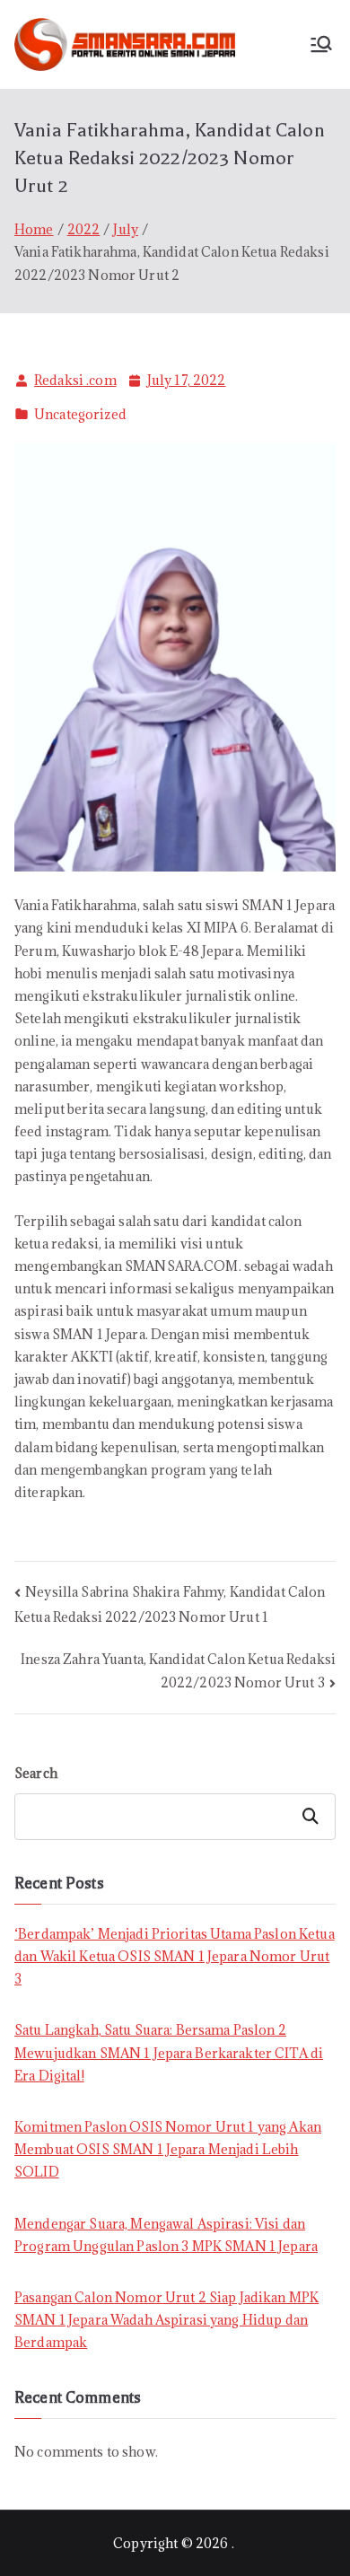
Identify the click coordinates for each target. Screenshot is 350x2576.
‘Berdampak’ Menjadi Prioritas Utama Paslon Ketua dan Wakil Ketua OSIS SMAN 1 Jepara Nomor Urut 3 (175, 1956)
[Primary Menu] (321, 44)
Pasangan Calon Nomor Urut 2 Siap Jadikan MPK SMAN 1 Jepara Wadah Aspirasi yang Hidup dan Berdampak (166, 2320)
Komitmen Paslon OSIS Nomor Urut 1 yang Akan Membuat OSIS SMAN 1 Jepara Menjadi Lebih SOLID (168, 2149)
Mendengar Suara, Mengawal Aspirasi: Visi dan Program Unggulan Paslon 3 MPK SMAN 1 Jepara (166, 2235)
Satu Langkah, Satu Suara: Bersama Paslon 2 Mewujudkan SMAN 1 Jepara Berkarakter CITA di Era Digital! (169, 2052)
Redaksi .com (75, 380)
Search (36, 1773)
